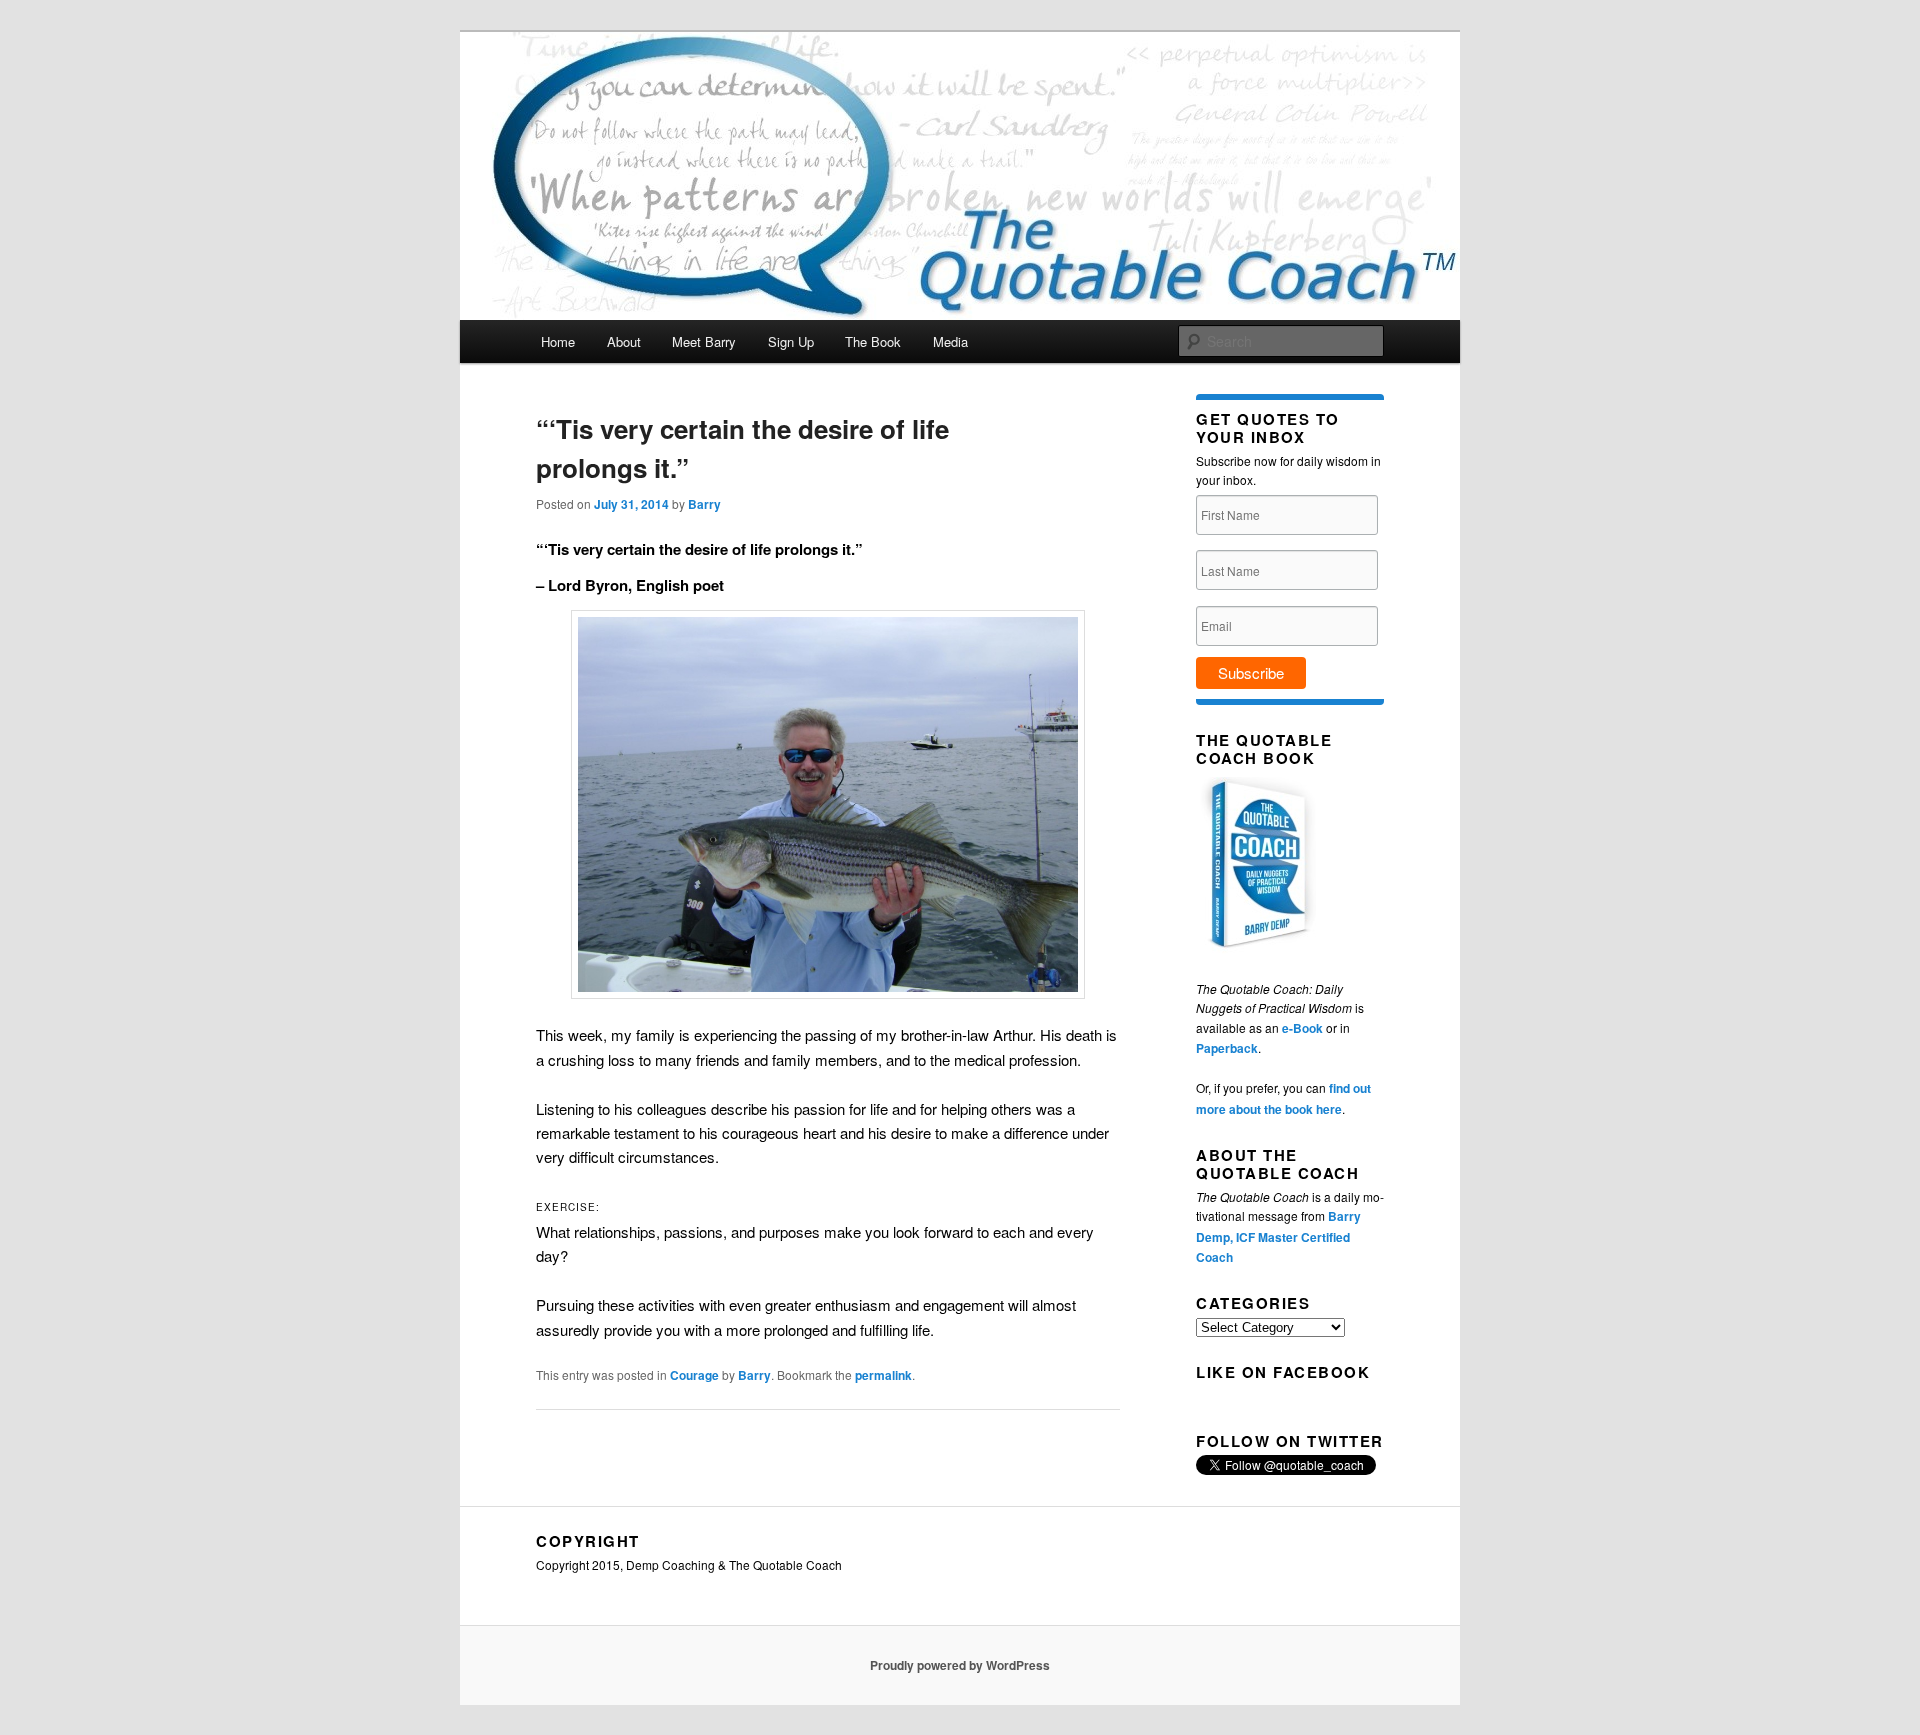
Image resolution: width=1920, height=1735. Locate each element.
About (624, 341)
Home (558, 341)
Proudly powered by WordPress (960, 1665)
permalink (883, 1375)
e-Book (1302, 1028)
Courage (694, 1375)
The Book (873, 341)
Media (950, 341)
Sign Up (791, 341)
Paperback (1227, 1048)
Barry (704, 504)
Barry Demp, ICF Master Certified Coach (1278, 1236)
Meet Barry (704, 341)
